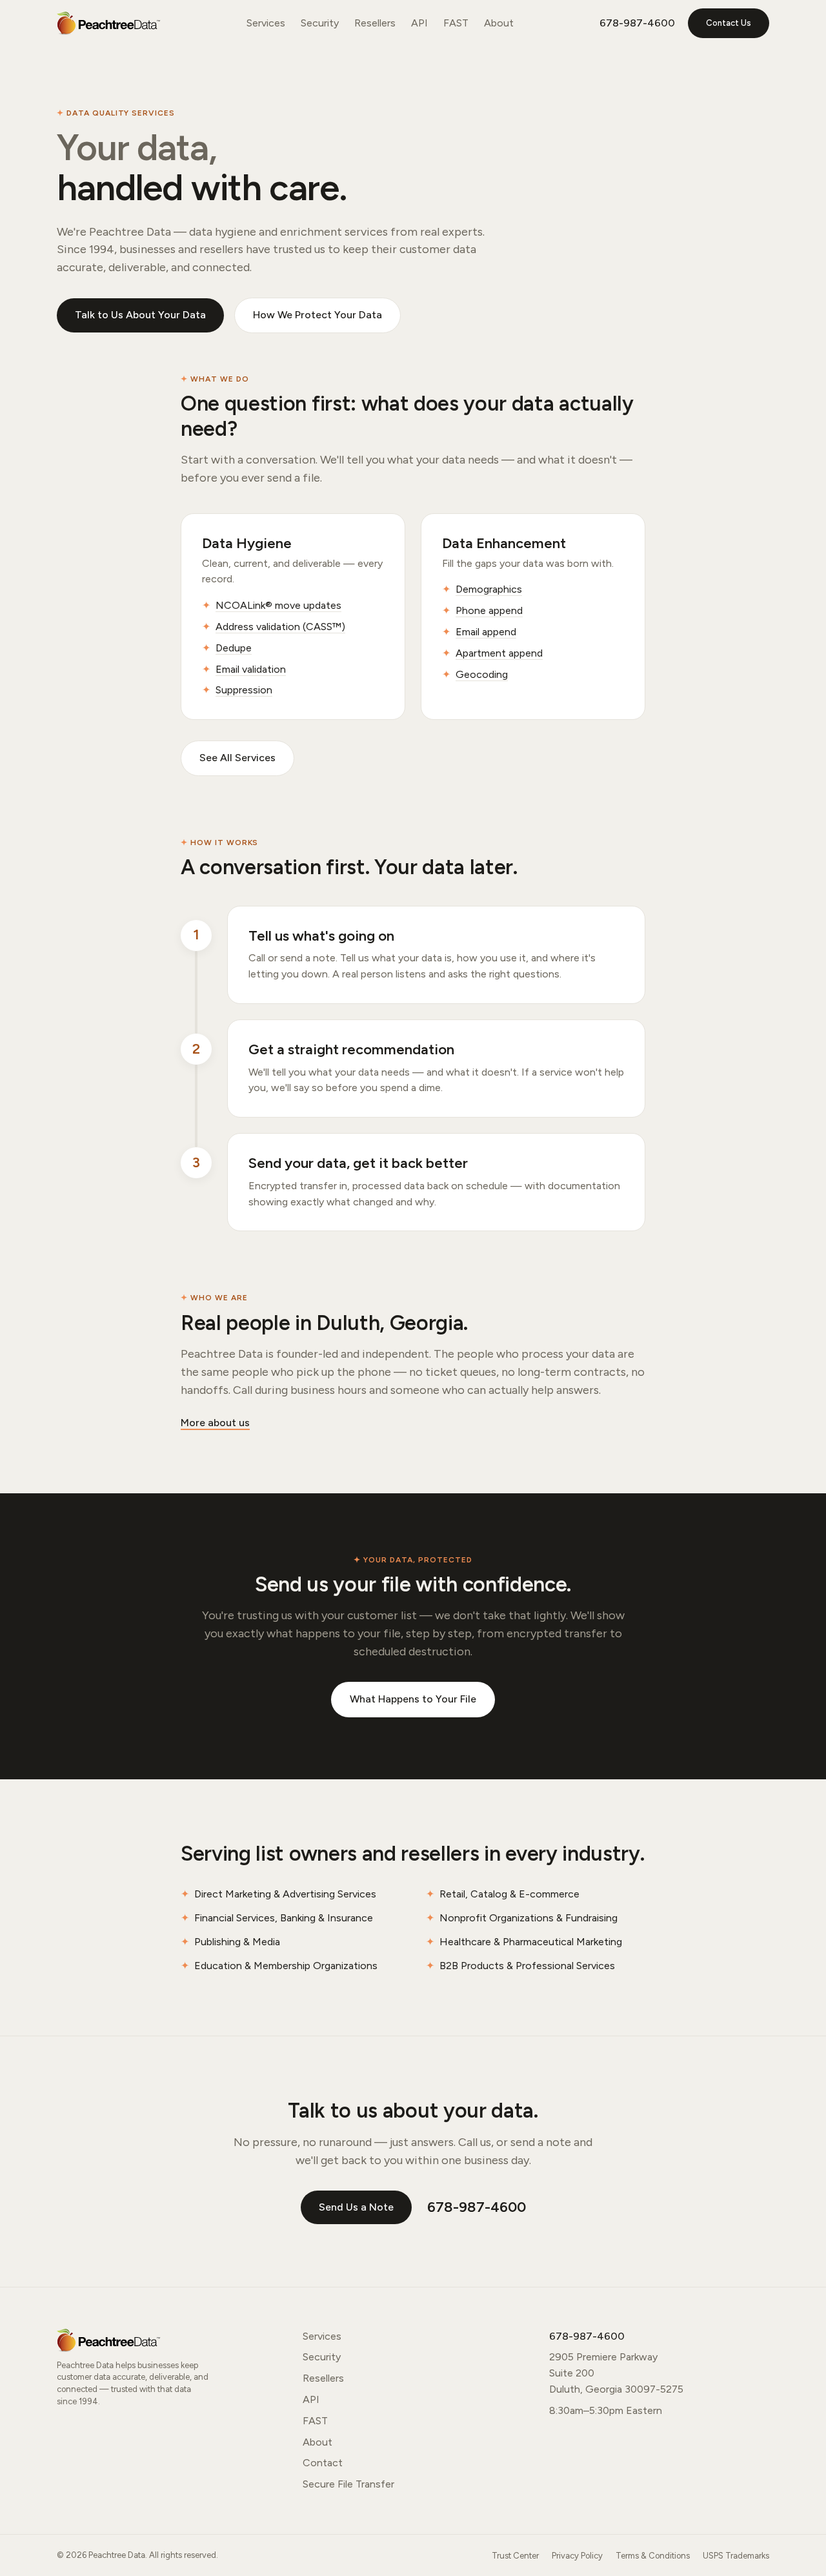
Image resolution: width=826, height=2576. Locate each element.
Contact (323, 2463)
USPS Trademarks (736, 2556)
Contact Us (729, 23)
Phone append (489, 610)
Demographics (489, 589)
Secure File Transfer (348, 2484)
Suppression (244, 690)
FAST (456, 23)
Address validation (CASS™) (280, 627)
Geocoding (482, 674)
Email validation (251, 669)
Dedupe (234, 648)
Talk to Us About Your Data (140, 315)
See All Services (237, 758)
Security (320, 23)
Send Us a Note (356, 2207)
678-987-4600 (637, 23)
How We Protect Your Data (317, 315)
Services (266, 23)
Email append (486, 632)
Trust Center (515, 2556)
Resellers (375, 23)
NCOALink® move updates (278, 605)
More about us (215, 1423)
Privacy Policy (577, 2556)
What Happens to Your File (413, 1699)
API (419, 23)
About (499, 23)
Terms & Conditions (653, 2556)
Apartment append (499, 653)
